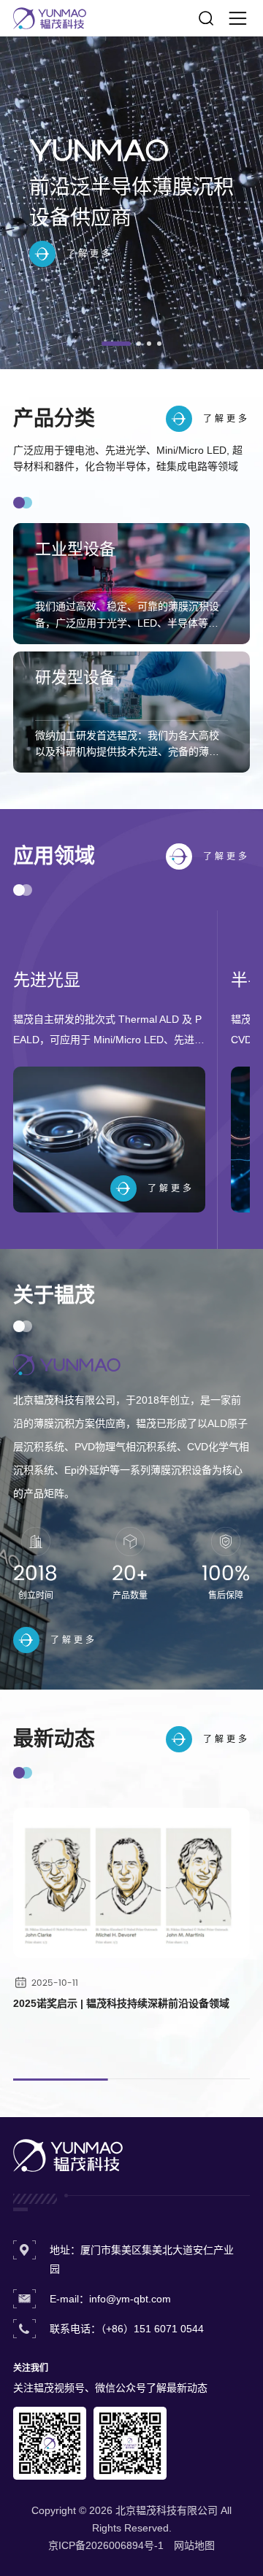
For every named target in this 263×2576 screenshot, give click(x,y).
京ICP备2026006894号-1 (106, 2545)
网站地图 (194, 2545)
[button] (113, 344)
